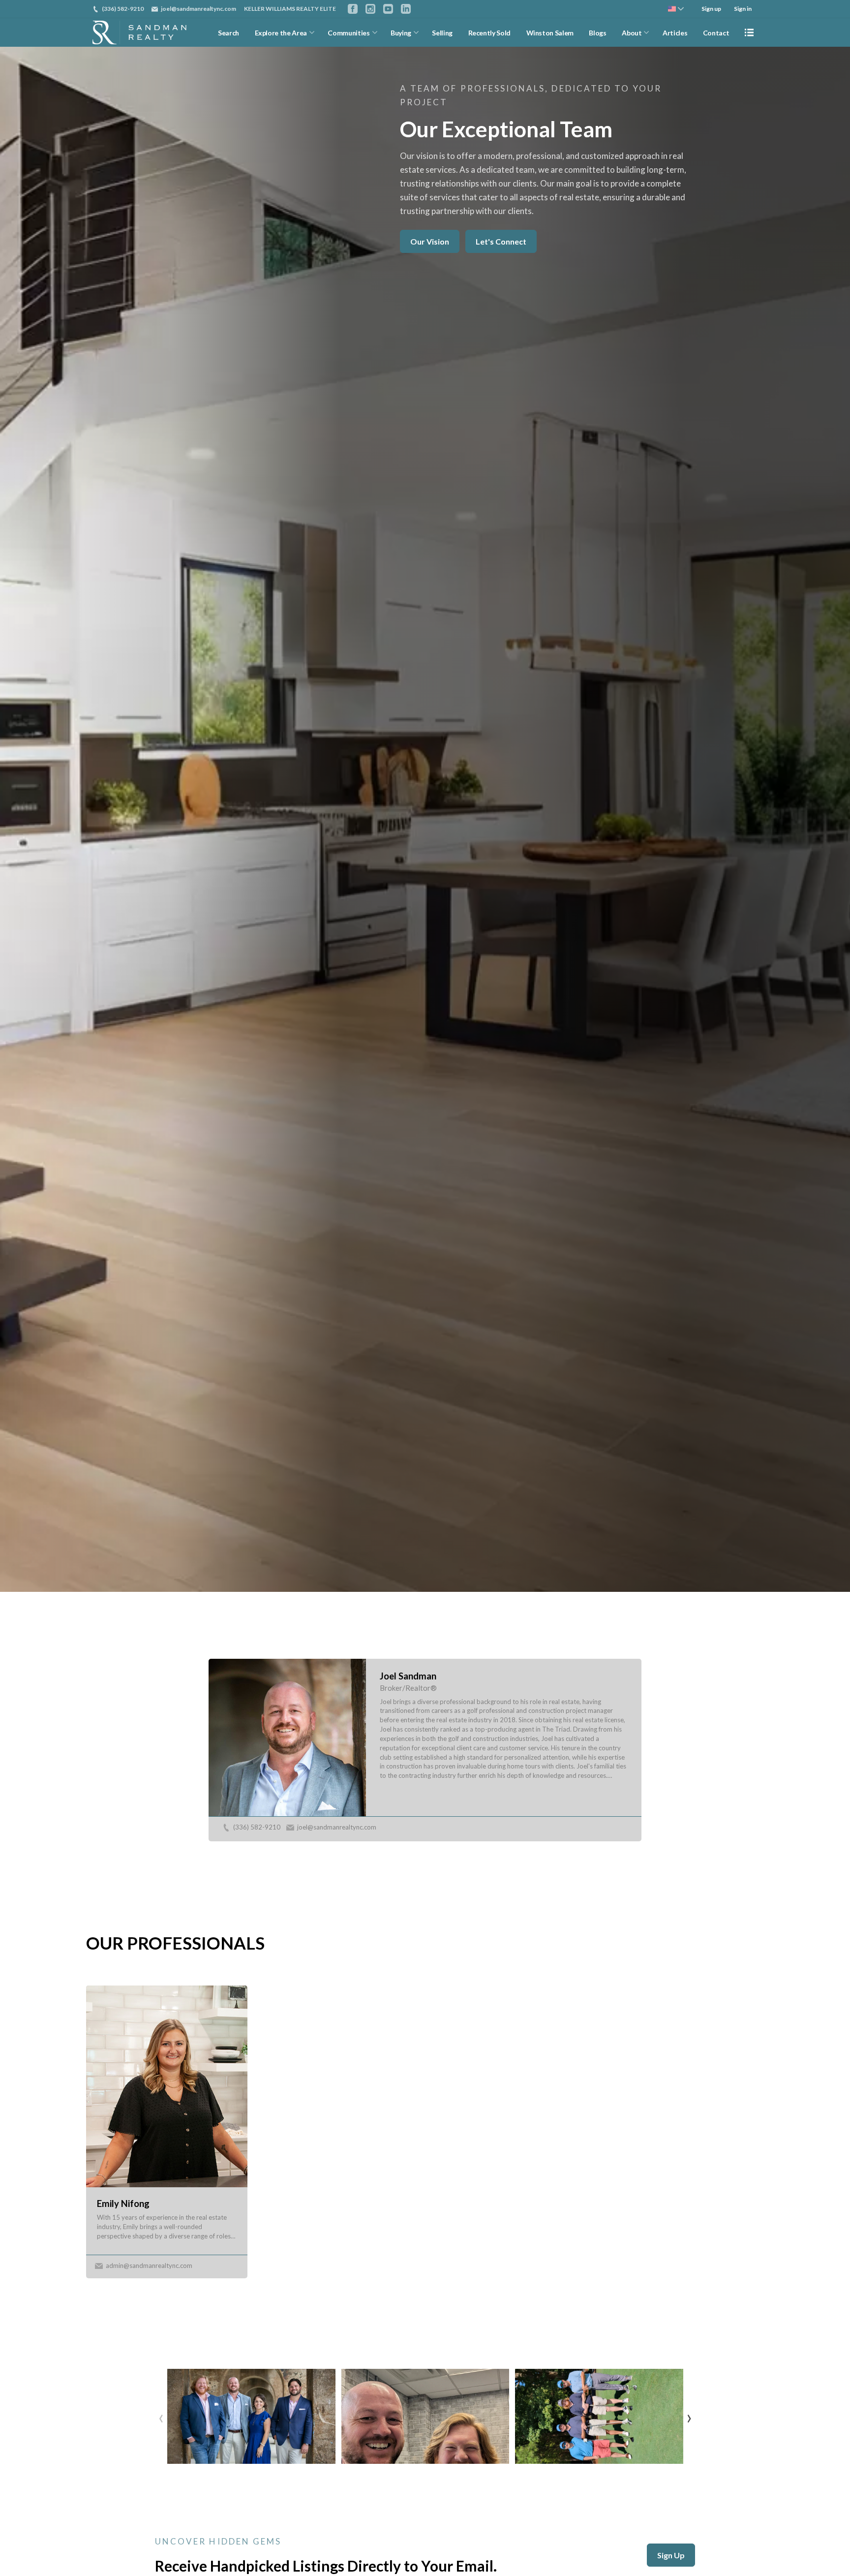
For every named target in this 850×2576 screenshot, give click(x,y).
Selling (442, 33)
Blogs (597, 33)
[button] (251, 2416)
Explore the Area (281, 33)
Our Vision (430, 241)
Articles (675, 33)
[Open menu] (749, 32)
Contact (716, 33)
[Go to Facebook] (353, 9)
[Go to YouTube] (388, 9)
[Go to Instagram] (370, 9)
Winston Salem (550, 33)
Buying (401, 33)
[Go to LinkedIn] (406, 9)
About (632, 33)
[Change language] (676, 9)
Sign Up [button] (671, 2555)
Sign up (711, 9)
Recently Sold (489, 33)
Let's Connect (501, 241)
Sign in (743, 9)
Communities (349, 33)
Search (228, 33)
